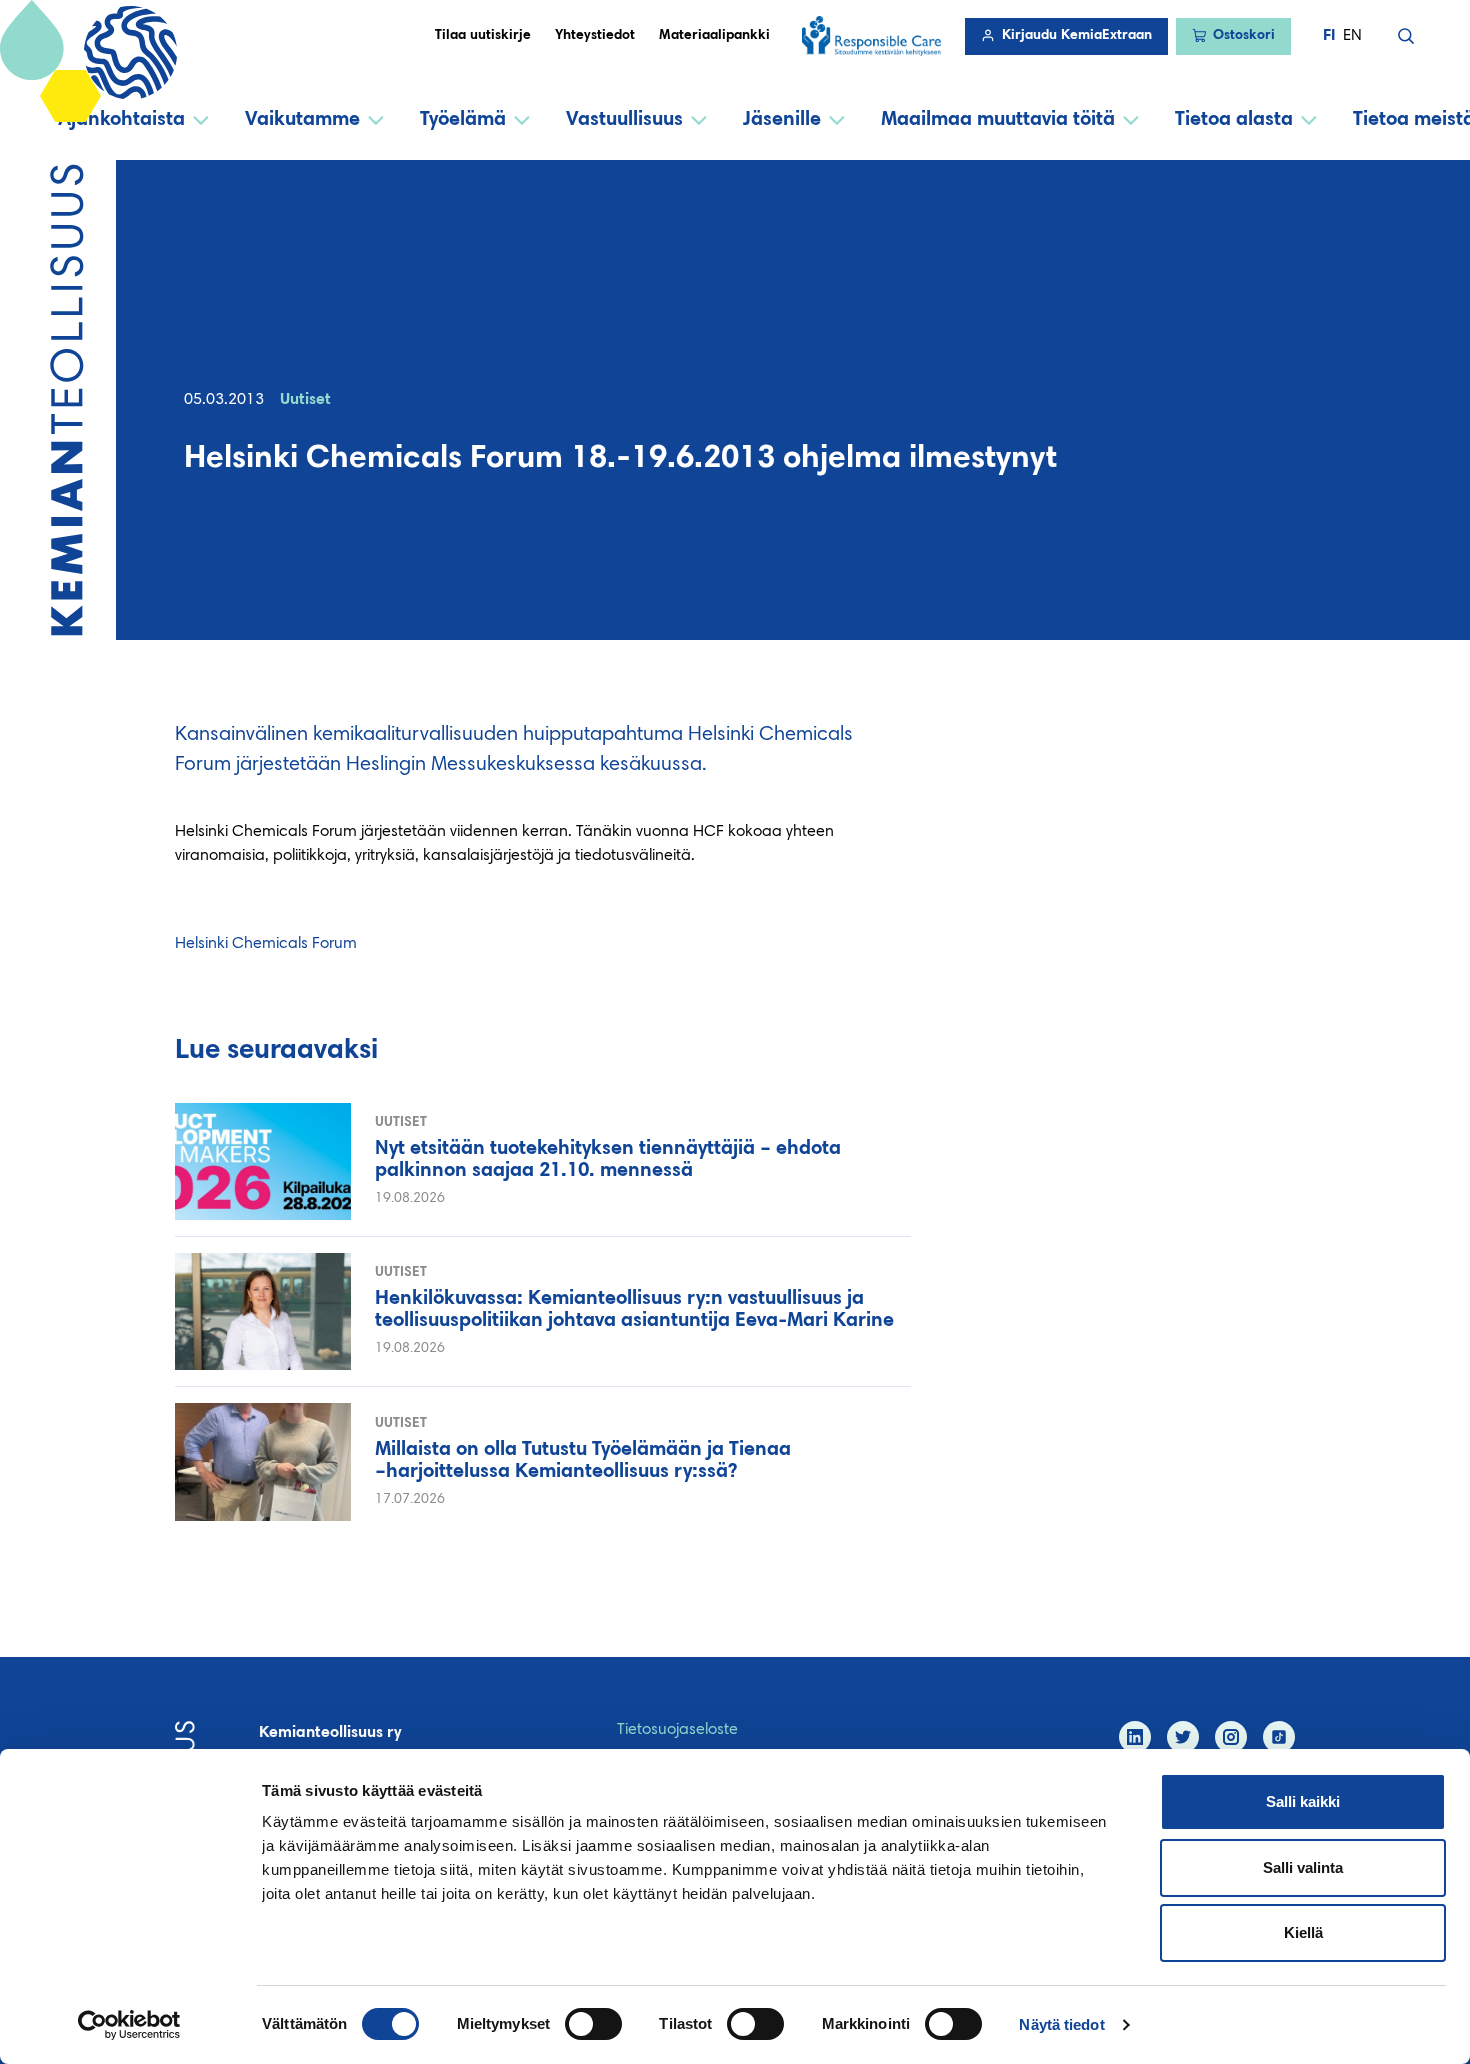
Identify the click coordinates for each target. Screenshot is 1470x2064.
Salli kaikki (1303, 1801)
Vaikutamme (302, 120)
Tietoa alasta (1234, 120)
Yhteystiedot (595, 36)
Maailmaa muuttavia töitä (998, 120)
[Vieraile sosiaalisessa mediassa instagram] (1231, 1737)
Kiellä (1303, 1932)
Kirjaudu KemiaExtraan (1077, 36)
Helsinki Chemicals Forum (266, 944)
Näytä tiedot (1061, 2024)
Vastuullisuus (624, 120)
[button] (1406, 36)
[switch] (593, 2024)
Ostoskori (1244, 36)
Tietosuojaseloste (677, 1730)
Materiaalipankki (714, 36)
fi (1329, 36)
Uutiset (305, 400)
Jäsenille (782, 120)
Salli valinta (1303, 1867)
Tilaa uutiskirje (483, 36)
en (1352, 36)
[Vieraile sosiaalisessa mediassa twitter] (1183, 1737)
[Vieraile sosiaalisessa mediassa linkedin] (1135, 1737)
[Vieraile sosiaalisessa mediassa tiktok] (1279, 1737)
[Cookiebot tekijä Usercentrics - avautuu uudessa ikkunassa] (129, 2025)
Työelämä (463, 120)
